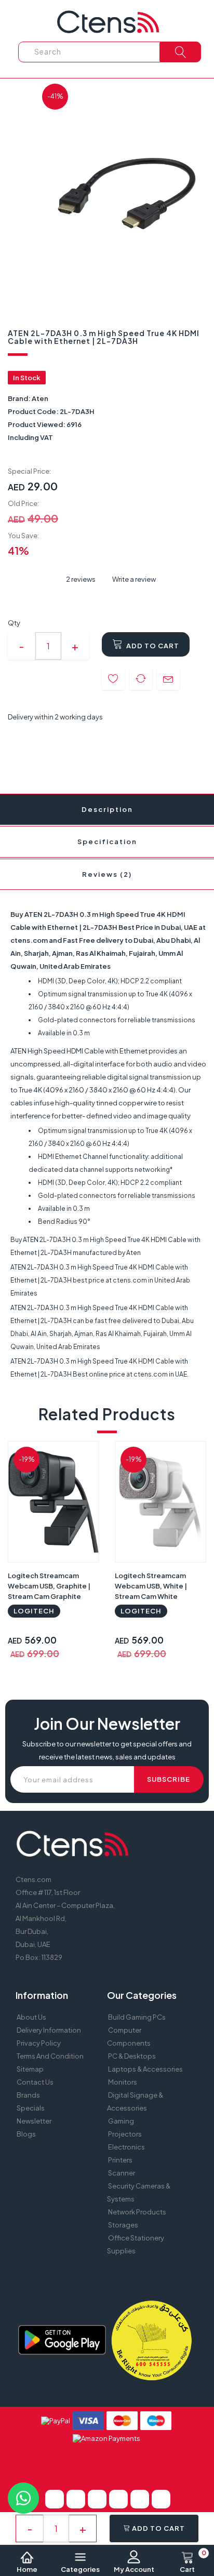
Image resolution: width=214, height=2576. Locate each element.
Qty (14, 623)
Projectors (125, 2134)
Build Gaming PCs (137, 2017)
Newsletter (34, 2121)
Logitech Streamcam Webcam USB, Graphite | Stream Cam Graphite (49, 1586)
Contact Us (35, 2082)
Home (27, 2569)
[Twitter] (76, 2499)
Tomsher (91, 2466)
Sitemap (30, 2069)
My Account (134, 2569)
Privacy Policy (39, 2043)
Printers (120, 2160)
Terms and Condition (50, 2056)
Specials (31, 2108)
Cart (193, 2562)
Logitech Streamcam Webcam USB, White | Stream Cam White (151, 1586)
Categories (80, 2569)
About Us (31, 2017)
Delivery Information (49, 2030)
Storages (123, 2225)
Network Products (137, 2212)
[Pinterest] (97, 2499)
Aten (40, 398)
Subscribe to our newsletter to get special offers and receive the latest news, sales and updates (107, 1750)
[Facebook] (55, 2499)
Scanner (122, 2173)
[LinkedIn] (118, 2499)
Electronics (126, 2147)
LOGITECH (34, 1611)
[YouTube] (140, 2499)
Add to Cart (152, 646)
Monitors (123, 2082)
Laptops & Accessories (145, 2069)
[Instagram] (161, 2499)
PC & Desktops (132, 2056)
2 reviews (81, 579)
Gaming (121, 2121)
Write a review (133, 579)
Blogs (26, 2134)
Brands (28, 2095)
